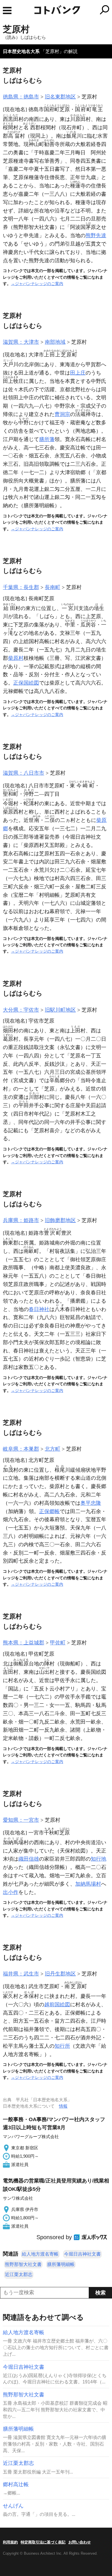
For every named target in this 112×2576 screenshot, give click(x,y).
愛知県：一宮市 (21, 1820)
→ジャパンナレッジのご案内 (37, 284)
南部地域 (55, 342)
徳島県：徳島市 (21, 97)
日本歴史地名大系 (21, 51)
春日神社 (39, 1309)
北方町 (53, 1449)
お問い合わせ (80, 2542)
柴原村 (16, 658)
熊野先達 (96, 235)
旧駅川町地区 (60, 1010)
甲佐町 (58, 1643)
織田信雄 (29, 1859)
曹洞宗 (62, 414)
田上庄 (78, 373)
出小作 (11, 1892)
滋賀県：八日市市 (24, 773)
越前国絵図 (57, 2005)
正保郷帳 (49, 1511)
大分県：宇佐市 (21, 1010)
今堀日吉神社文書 (82, 2254)
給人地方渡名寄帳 (40, 2254)
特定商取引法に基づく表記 (43, 2542)
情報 (63, 2106)
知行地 (99, 1859)
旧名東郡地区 (60, 97)
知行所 (62, 2046)
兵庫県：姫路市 (21, 1220)
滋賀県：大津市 (21, 342)
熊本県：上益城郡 (24, 1643)
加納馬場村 (88, 1884)
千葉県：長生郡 (21, 587)
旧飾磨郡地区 (60, 1220)
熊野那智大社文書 (23, 2264)
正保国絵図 (26, 683)
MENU (7, 11)
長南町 (53, 587)
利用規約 (10, 2542)
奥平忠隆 (91, 1503)
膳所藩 (47, 439)
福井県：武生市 (21, 1974)
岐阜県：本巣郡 (21, 1449)
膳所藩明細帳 (61, 2264)
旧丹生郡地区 (60, 1974)
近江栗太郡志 (19, 2274)
